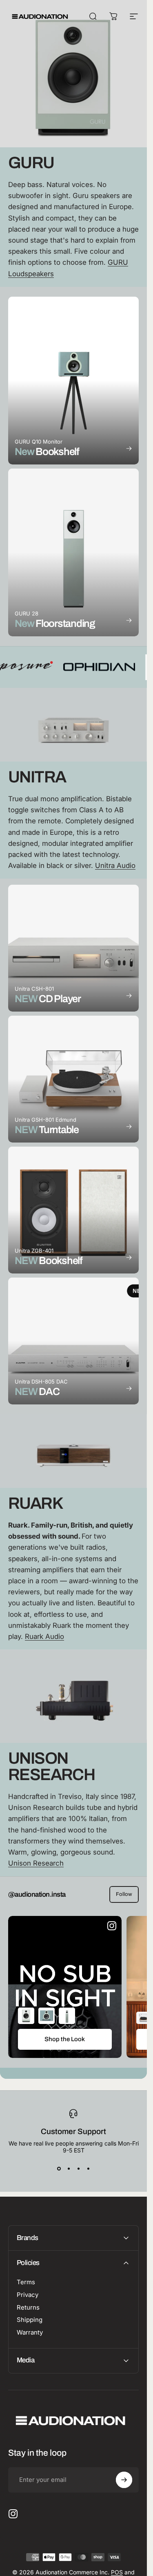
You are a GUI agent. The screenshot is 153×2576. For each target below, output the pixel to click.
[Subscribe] (124, 2480)
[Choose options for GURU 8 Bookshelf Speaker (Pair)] (26, 2016)
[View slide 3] (78, 2168)
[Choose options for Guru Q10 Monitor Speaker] (47, 2016)
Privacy (28, 2295)
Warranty (30, 2333)
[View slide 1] (59, 2168)
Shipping (30, 2320)
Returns (28, 2308)
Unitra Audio (115, 865)
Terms (26, 2282)
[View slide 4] (88, 2168)
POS (117, 2572)
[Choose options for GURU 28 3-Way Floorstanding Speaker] (67, 2016)
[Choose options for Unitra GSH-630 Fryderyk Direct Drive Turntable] (144, 2018)
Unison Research (36, 1863)
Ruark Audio (44, 1636)
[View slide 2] (69, 2168)
